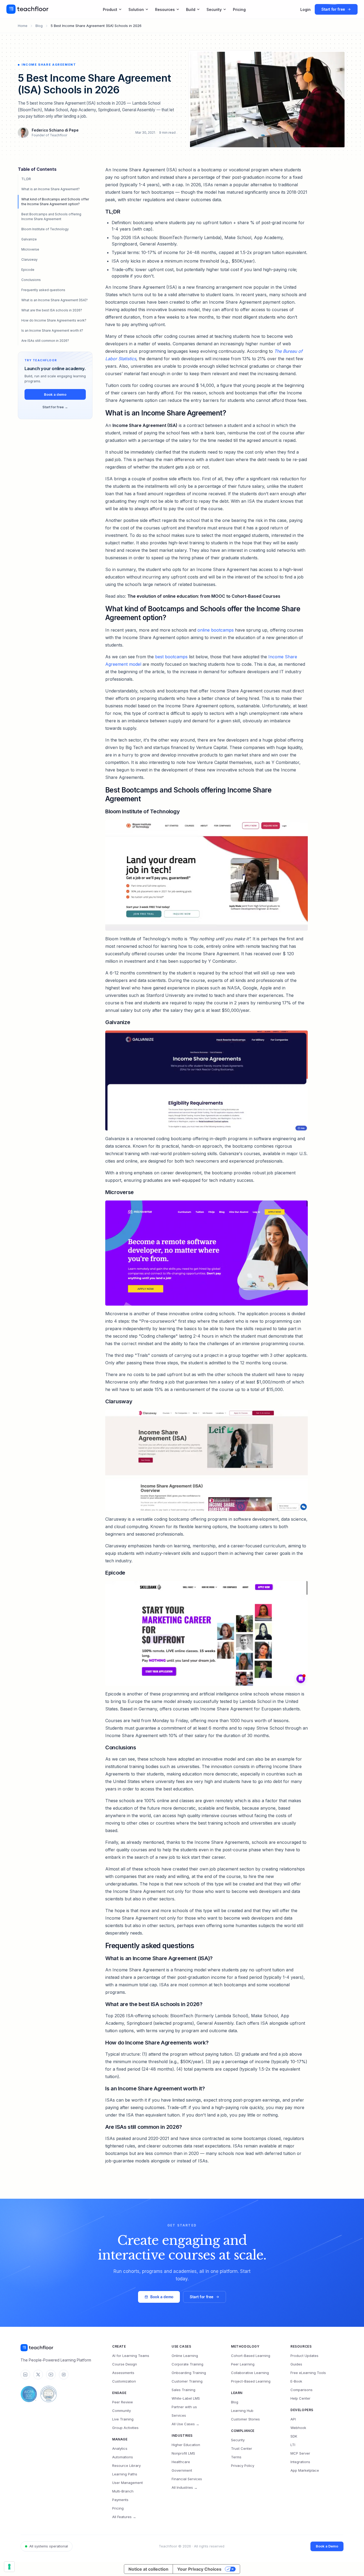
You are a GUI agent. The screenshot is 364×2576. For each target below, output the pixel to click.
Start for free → (55, 407)
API (293, 2419)
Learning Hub (242, 2411)
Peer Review (123, 2402)
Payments (120, 2500)
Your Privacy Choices (199, 2569)
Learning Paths (125, 2474)
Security (214, 9)
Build (191, 9)
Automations (123, 2457)
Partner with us (184, 2407)
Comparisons (302, 2390)
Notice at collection (148, 2569)
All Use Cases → (185, 2424)
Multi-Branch (123, 2491)
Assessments (123, 2373)
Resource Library (126, 2466)
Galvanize (29, 239)
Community (122, 2411)
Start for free (202, 2297)
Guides (296, 2364)
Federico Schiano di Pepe (55, 130)
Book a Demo (327, 2546)
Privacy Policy (243, 2466)
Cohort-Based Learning (251, 2356)
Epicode (28, 270)
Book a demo (55, 394)
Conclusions (31, 280)
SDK (294, 2436)
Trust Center (242, 2448)
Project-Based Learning (251, 2381)
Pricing (239, 9)
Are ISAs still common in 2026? (45, 341)
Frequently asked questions (43, 290)
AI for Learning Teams (131, 2356)
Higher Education (186, 2445)
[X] (38, 2375)
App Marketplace (305, 2470)
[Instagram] (64, 2375)
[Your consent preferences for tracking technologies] (9, 2567)
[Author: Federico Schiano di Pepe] (23, 133)
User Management (128, 2483)
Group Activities (125, 2428)
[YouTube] (51, 2375)
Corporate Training (187, 2364)
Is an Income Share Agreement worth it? (52, 330)
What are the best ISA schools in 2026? (52, 310)
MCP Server (300, 2453)
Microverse (30, 249)
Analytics (120, 2448)
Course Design (125, 2364)
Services (179, 2415)
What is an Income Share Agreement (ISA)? (54, 300)
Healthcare (181, 2462)
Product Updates (304, 2356)
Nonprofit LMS (183, 2453)
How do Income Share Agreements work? (54, 320)
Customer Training (187, 2381)
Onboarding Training (189, 2373)
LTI (293, 2445)
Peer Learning (243, 2364)
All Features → (124, 2517)
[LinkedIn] (25, 2375)
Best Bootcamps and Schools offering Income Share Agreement (51, 217)
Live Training (123, 2419)
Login (306, 9)
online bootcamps (216, 630)
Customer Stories (245, 2419)
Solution (136, 9)
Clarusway (29, 259)
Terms (236, 2457)
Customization (124, 2381)
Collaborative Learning (250, 2373)
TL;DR (26, 179)
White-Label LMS (186, 2398)
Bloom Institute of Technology (45, 229)
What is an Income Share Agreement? (50, 189)
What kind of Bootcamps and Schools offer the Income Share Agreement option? (55, 202)
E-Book (296, 2381)
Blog (39, 26)
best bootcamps (171, 657)
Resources (165, 9)
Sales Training (183, 2390)
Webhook (298, 2428)
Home (23, 26)
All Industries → (185, 2487)
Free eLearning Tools (308, 2373)
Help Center (300, 2398)
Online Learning (185, 2356)
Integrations (300, 2462)
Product (110, 9)
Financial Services (187, 2479)
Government (182, 2470)
